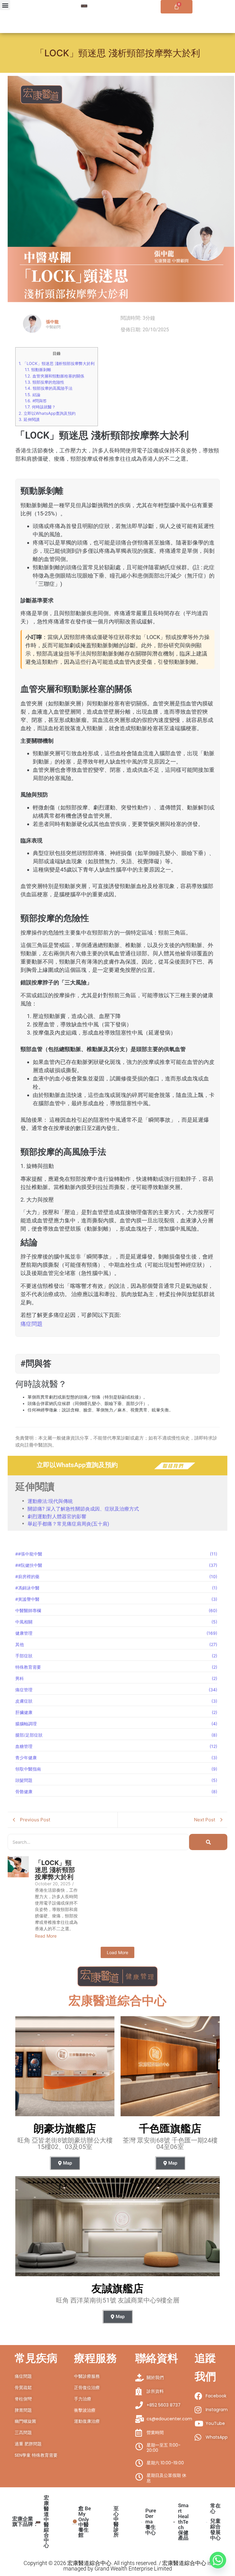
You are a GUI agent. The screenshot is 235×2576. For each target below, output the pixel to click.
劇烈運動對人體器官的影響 (57, 1516)
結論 (33, 395)
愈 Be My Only (85, 2522)
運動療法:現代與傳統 (50, 1501)
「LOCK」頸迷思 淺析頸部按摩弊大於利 (57, 363)
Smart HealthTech (183, 2521)
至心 (116, 2521)
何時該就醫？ (40, 407)
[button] (5, 5)
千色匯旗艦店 (170, 2128)
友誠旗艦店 (117, 2288)
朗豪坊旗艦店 (65, 2128)
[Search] (208, 1842)
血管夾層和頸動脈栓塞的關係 (54, 376)
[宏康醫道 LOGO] (84, 6)
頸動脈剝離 (38, 370)
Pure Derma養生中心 (151, 2522)
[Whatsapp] (218, 2560)
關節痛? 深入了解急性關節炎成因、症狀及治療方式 (83, 1509)
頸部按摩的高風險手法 (49, 388)
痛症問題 (32, 1324)
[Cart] (177, 7)
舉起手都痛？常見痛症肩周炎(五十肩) (68, 1524)
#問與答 (36, 401)
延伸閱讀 (29, 420)
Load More (117, 1952)
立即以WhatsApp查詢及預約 (47, 413)
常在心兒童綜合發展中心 (215, 2522)
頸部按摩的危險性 (45, 382)
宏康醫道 (46, 2521)
